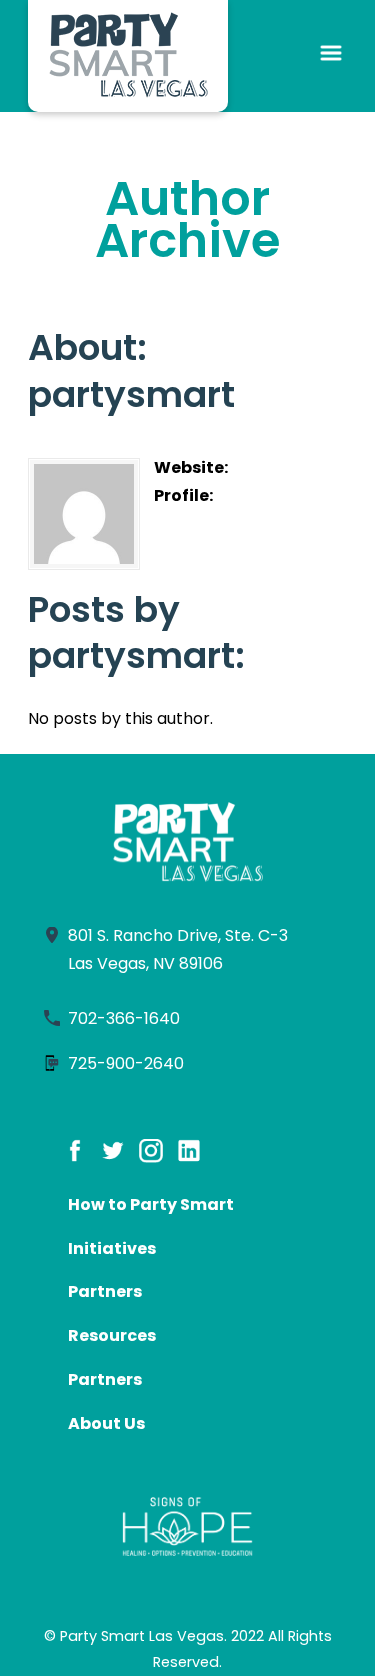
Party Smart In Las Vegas (128, 56)
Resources (112, 1335)
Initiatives (112, 1248)
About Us (106, 1423)
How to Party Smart (151, 1204)
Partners (105, 1291)
